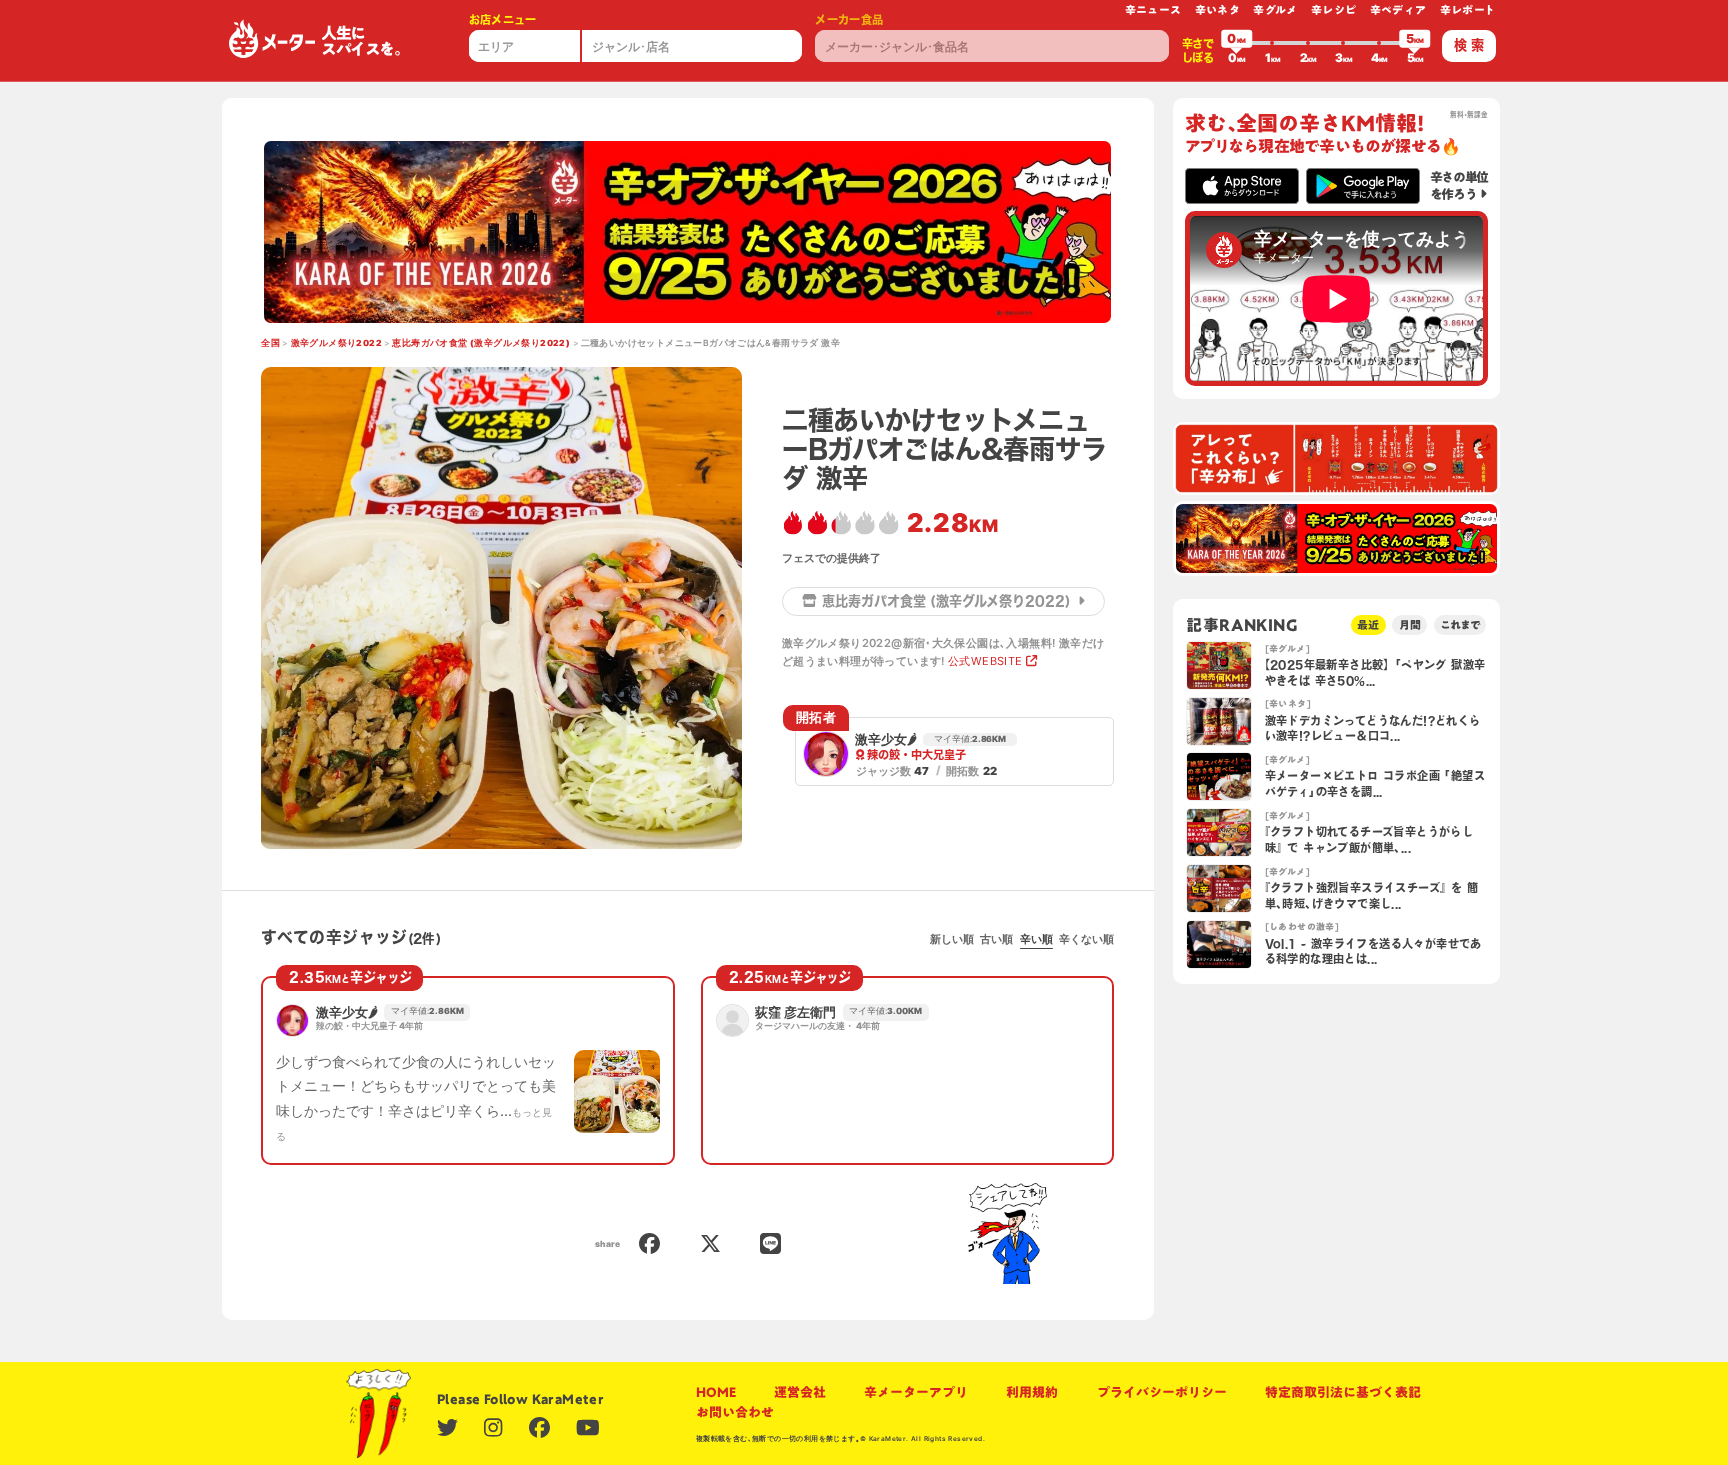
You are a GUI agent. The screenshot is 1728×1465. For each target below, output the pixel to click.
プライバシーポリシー (1162, 1392)
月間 (1410, 624)
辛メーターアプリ (916, 1392)
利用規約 (1032, 1392)
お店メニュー (503, 19)
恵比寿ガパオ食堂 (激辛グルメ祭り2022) (481, 343)
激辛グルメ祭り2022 (336, 343)
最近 (1368, 624)
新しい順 (952, 939)
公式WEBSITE (985, 661)
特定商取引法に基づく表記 (1343, 1392)
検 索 (1469, 45)
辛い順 (1036, 939)
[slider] (1237, 43)
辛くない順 (1086, 939)
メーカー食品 (849, 19)
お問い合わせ (735, 1412)
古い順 (996, 939)
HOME (716, 1392)
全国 (270, 343)
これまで (1460, 624)
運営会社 (800, 1392)
